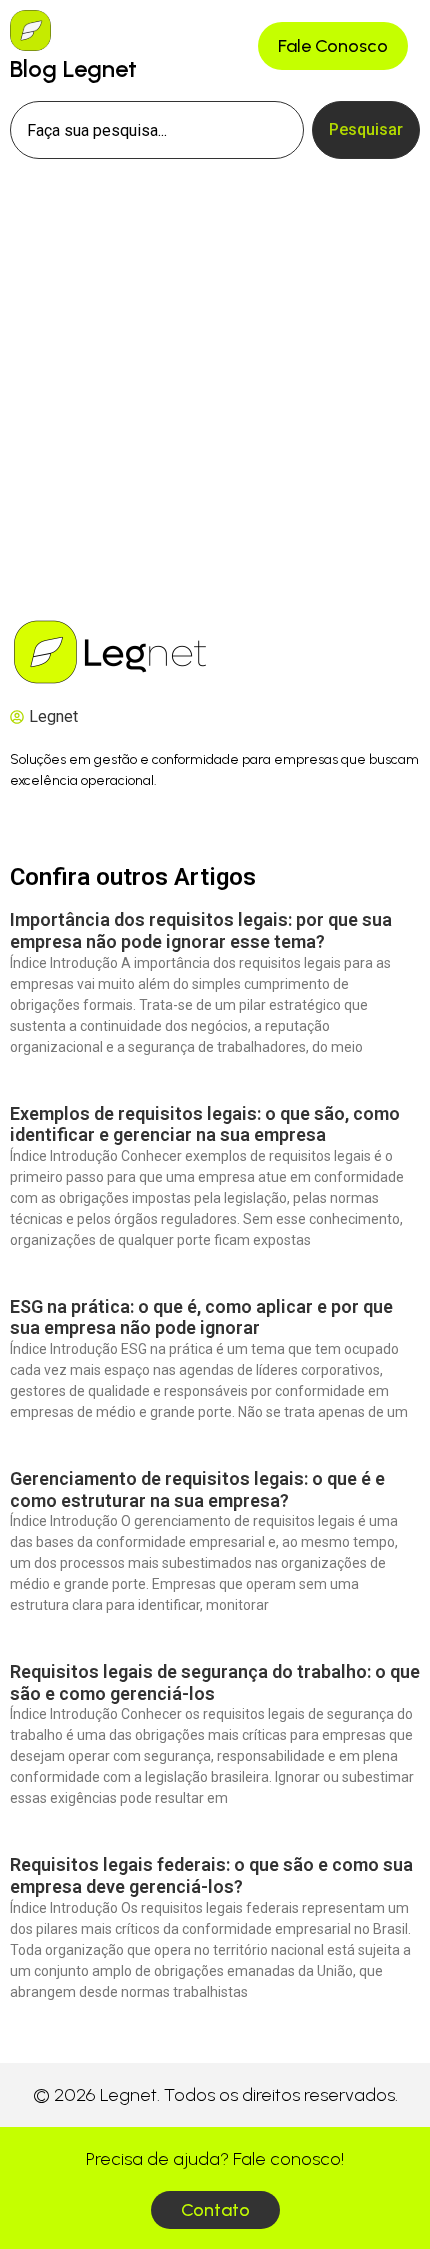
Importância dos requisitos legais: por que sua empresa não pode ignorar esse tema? (201, 930)
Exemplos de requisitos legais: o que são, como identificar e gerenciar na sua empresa (205, 1124)
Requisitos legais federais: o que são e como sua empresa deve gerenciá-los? (211, 1875)
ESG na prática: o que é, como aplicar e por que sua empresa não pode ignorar (201, 1317)
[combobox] (157, 130)
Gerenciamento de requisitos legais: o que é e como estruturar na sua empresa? (197, 1489)
